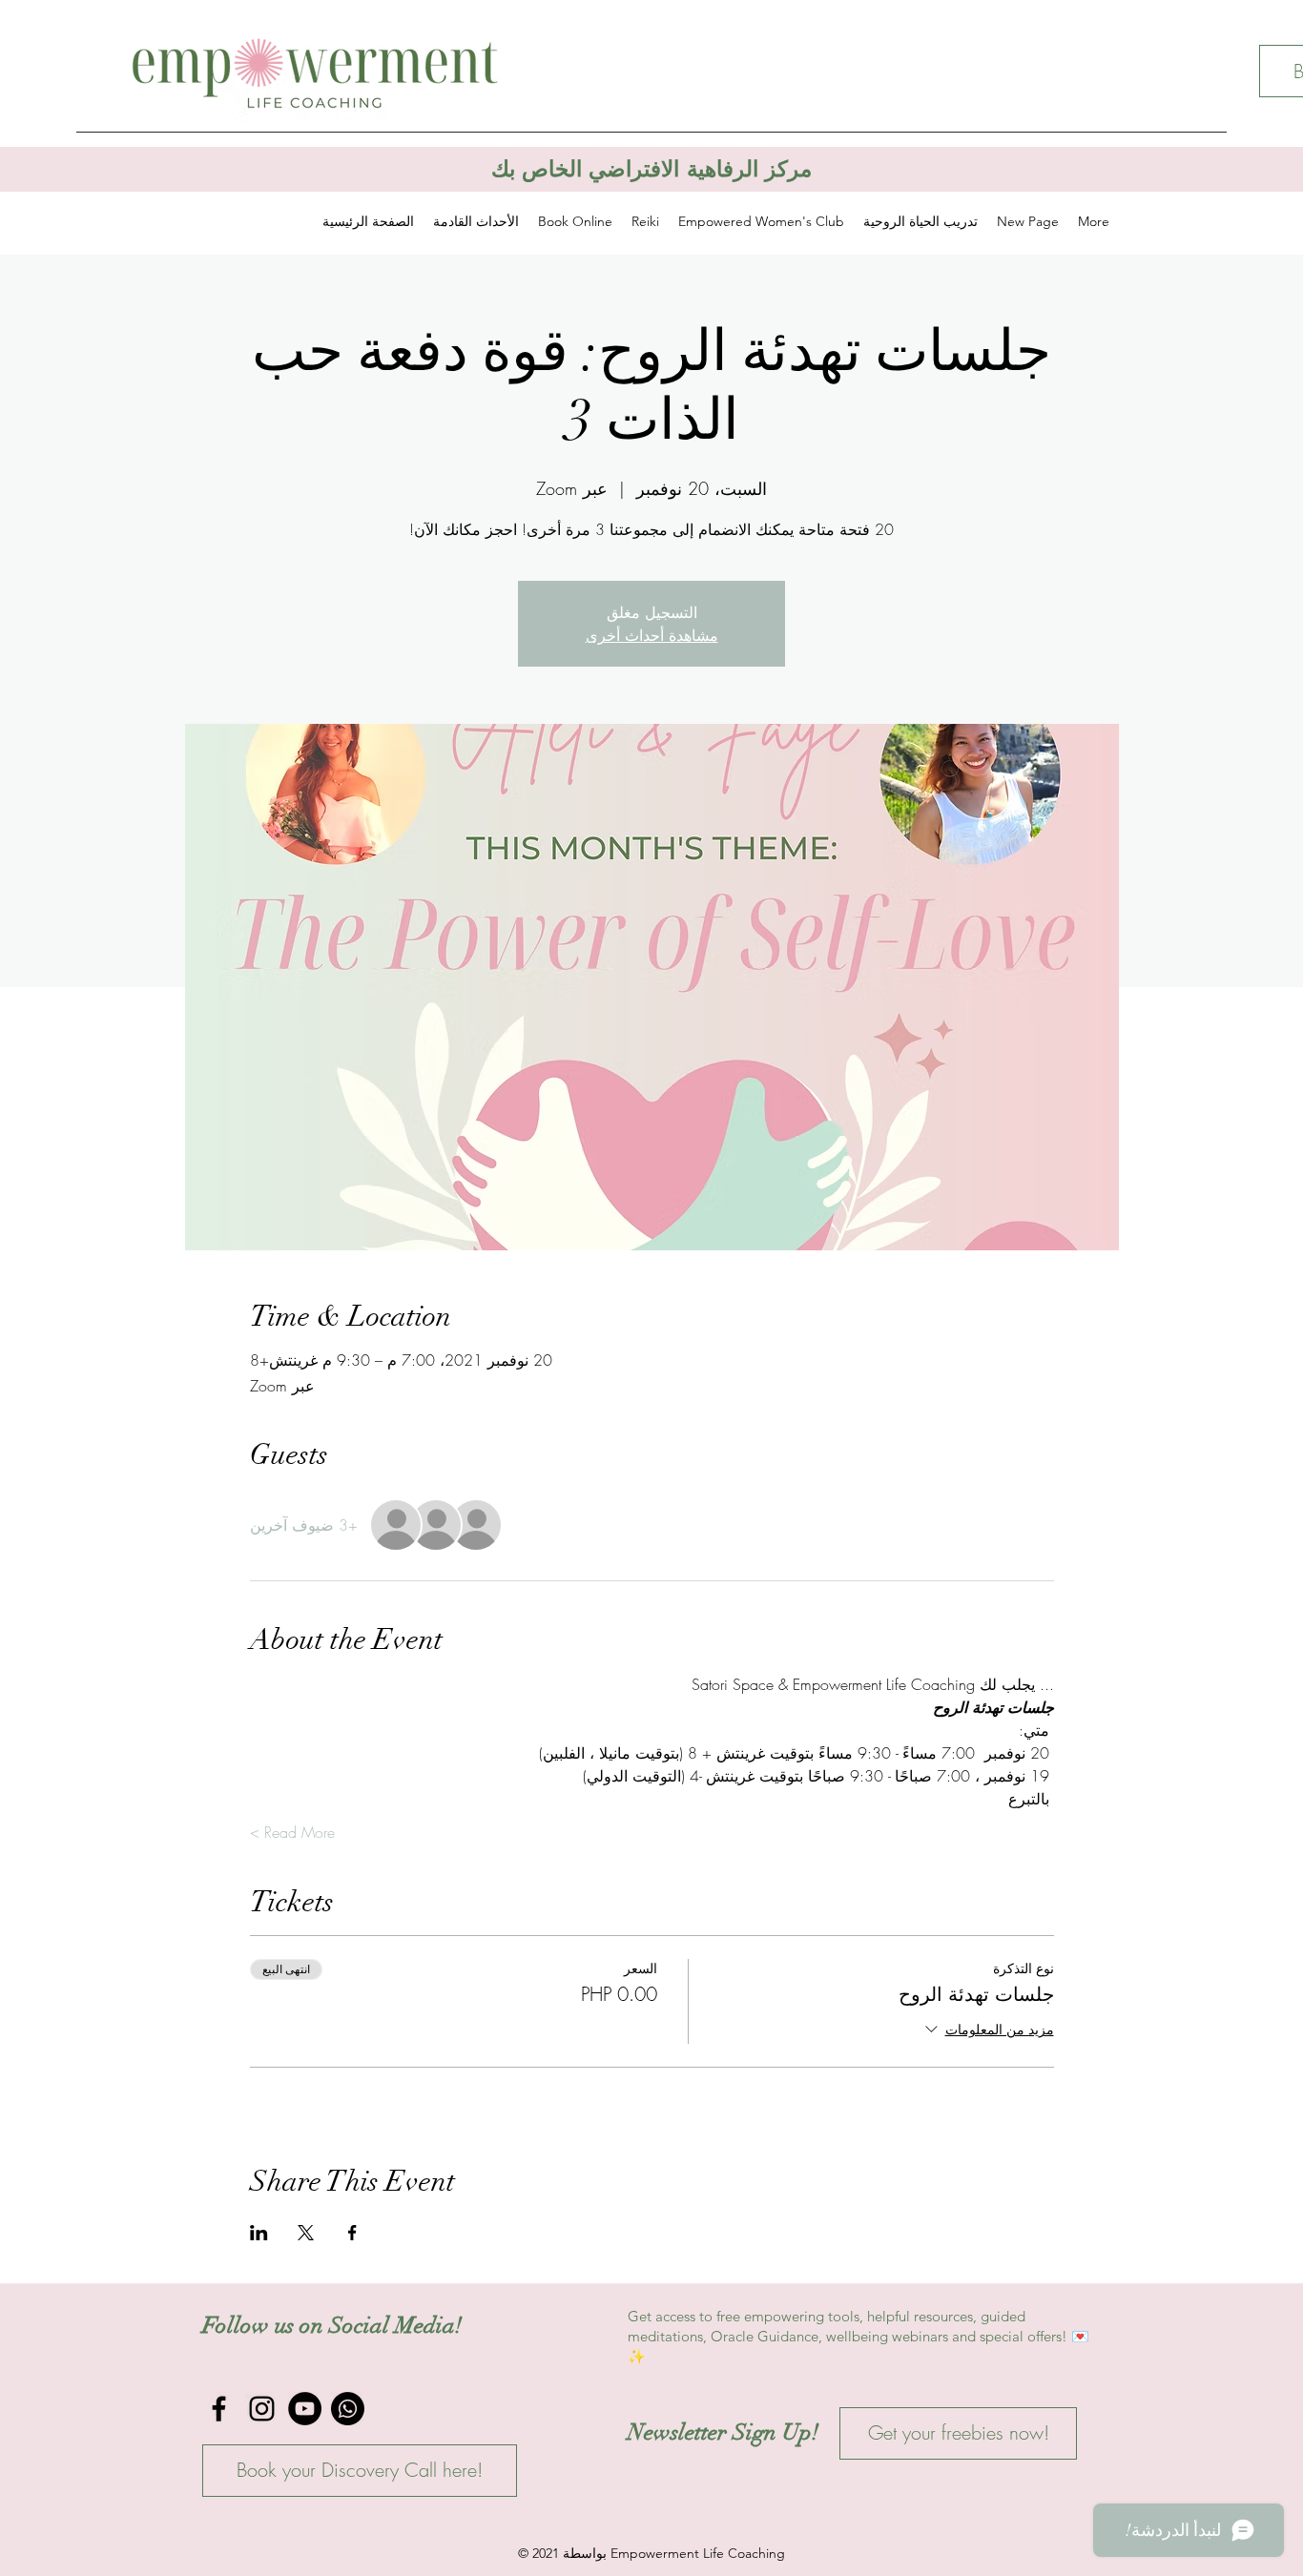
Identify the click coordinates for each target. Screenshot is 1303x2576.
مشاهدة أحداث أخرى (652, 635)
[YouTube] (305, 2409)
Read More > (292, 1832)
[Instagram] (262, 2409)
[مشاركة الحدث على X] (306, 2233)
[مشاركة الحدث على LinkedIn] (259, 2233)
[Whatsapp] (348, 2409)
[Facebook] (219, 2409)
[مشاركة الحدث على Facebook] (352, 2233)
